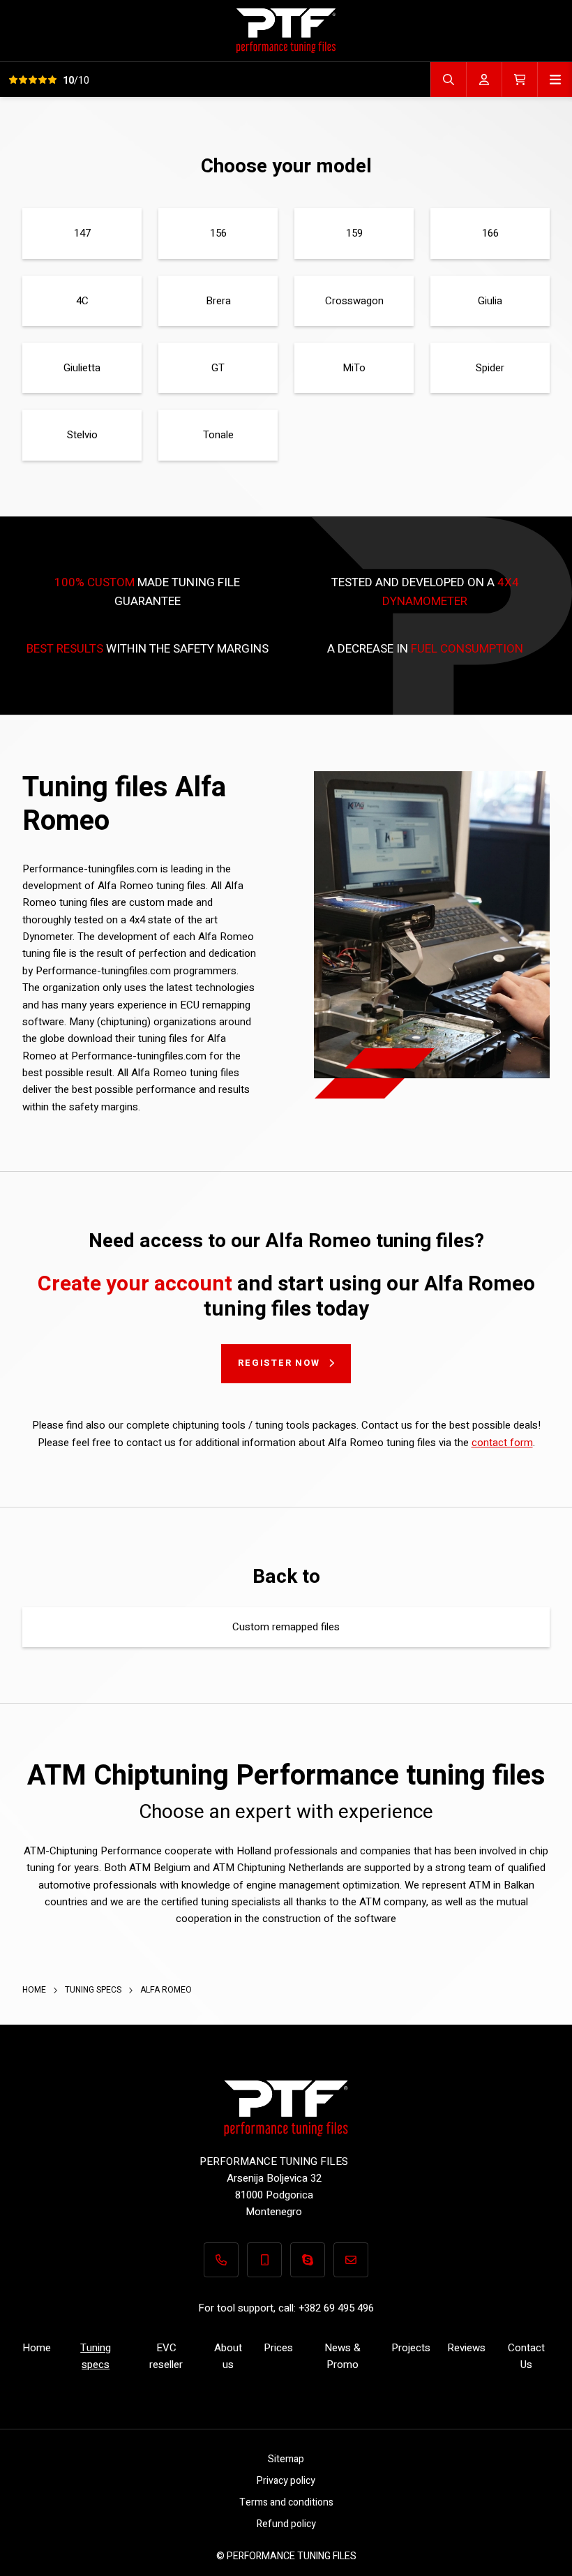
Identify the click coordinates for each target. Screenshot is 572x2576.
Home (35, 1990)
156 (218, 233)
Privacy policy (286, 2481)
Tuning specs (94, 1990)
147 (82, 233)
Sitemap (286, 2459)
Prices (278, 2348)
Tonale (218, 435)
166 (490, 233)
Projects (411, 2348)
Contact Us (526, 2356)
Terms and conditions (286, 2502)
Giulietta (82, 368)
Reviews (466, 2348)
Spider (490, 368)
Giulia (490, 301)
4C (82, 301)
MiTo (354, 368)
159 (354, 233)
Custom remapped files (286, 1627)
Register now (279, 1363)
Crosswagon (354, 301)
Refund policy (286, 2524)
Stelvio (82, 435)
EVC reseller (166, 2356)
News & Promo (343, 2356)
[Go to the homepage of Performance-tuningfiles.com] (286, 30)
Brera (218, 301)
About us (228, 2356)
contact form (502, 1443)
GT (218, 368)
